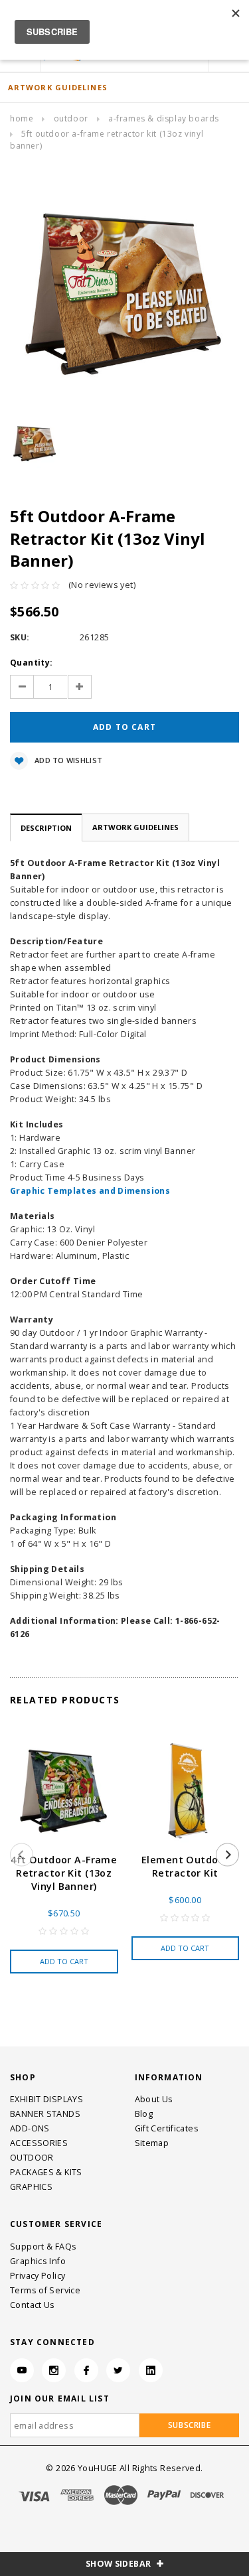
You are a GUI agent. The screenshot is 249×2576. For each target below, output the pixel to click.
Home (22, 118)
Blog (144, 2114)
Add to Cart (64, 1961)
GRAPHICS (31, 2187)
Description (46, 828)
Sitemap (152, 2143)
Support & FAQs (43, 2247)
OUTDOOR (71, 118)
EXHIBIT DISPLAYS (46, 2099)
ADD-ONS (30, 2128)
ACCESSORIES (39, 2143)
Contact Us (33, 2305)
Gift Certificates (167, 2128)
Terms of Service (45, 2290)
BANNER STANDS (45, 2114)
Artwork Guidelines (135, 827)
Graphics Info (38, 2261)
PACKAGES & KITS (46, 2172)
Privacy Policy (38, 2276)
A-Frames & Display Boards (164, 118)
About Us (154, 2099)
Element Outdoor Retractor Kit (185, 1866)
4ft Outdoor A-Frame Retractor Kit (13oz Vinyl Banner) (64, 1873)
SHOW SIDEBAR (120, 2564)
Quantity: (31, 663)
